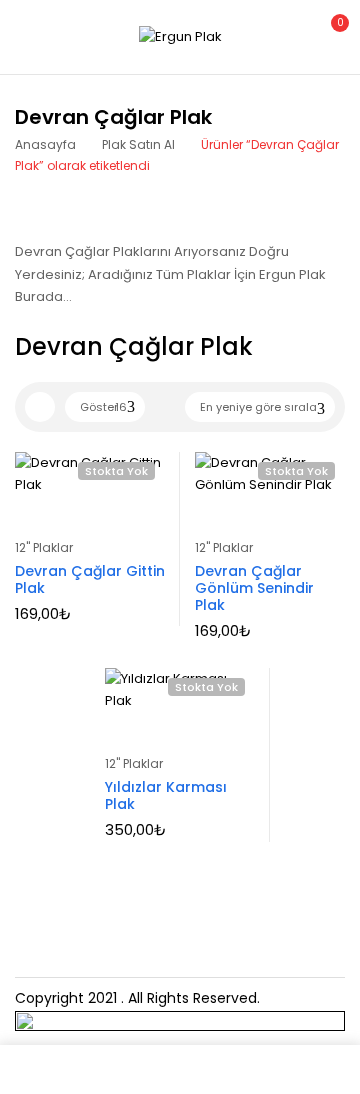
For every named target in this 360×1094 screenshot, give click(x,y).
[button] (328, 34)
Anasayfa (45, 144)
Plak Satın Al (138, 144)
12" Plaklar (44, 547)
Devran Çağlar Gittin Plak (90, 579)
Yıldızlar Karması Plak (166, 795)
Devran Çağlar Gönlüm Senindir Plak (254, 588)
